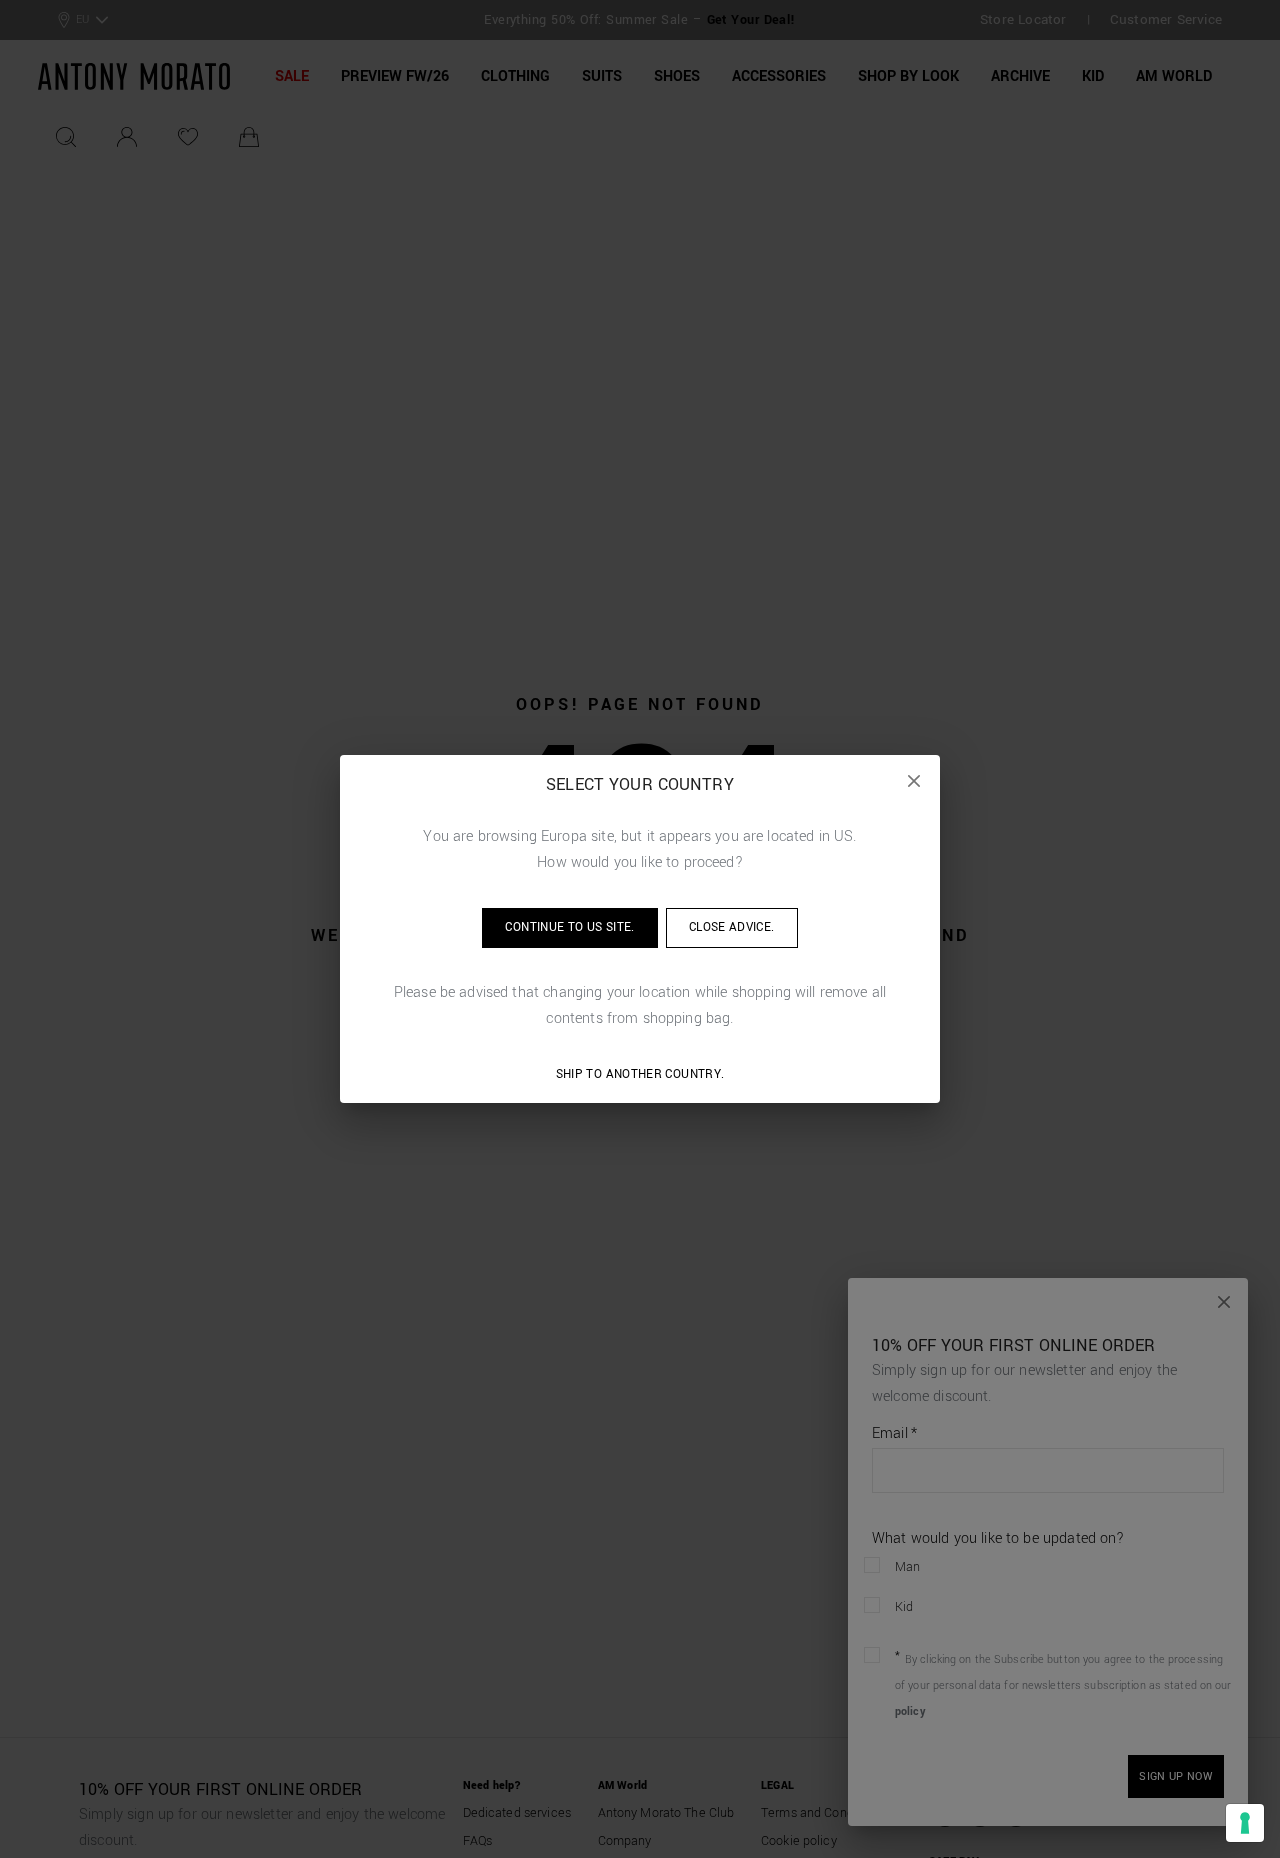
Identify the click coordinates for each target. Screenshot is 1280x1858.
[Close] (914, 781)
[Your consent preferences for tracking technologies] (1245, 1823)
